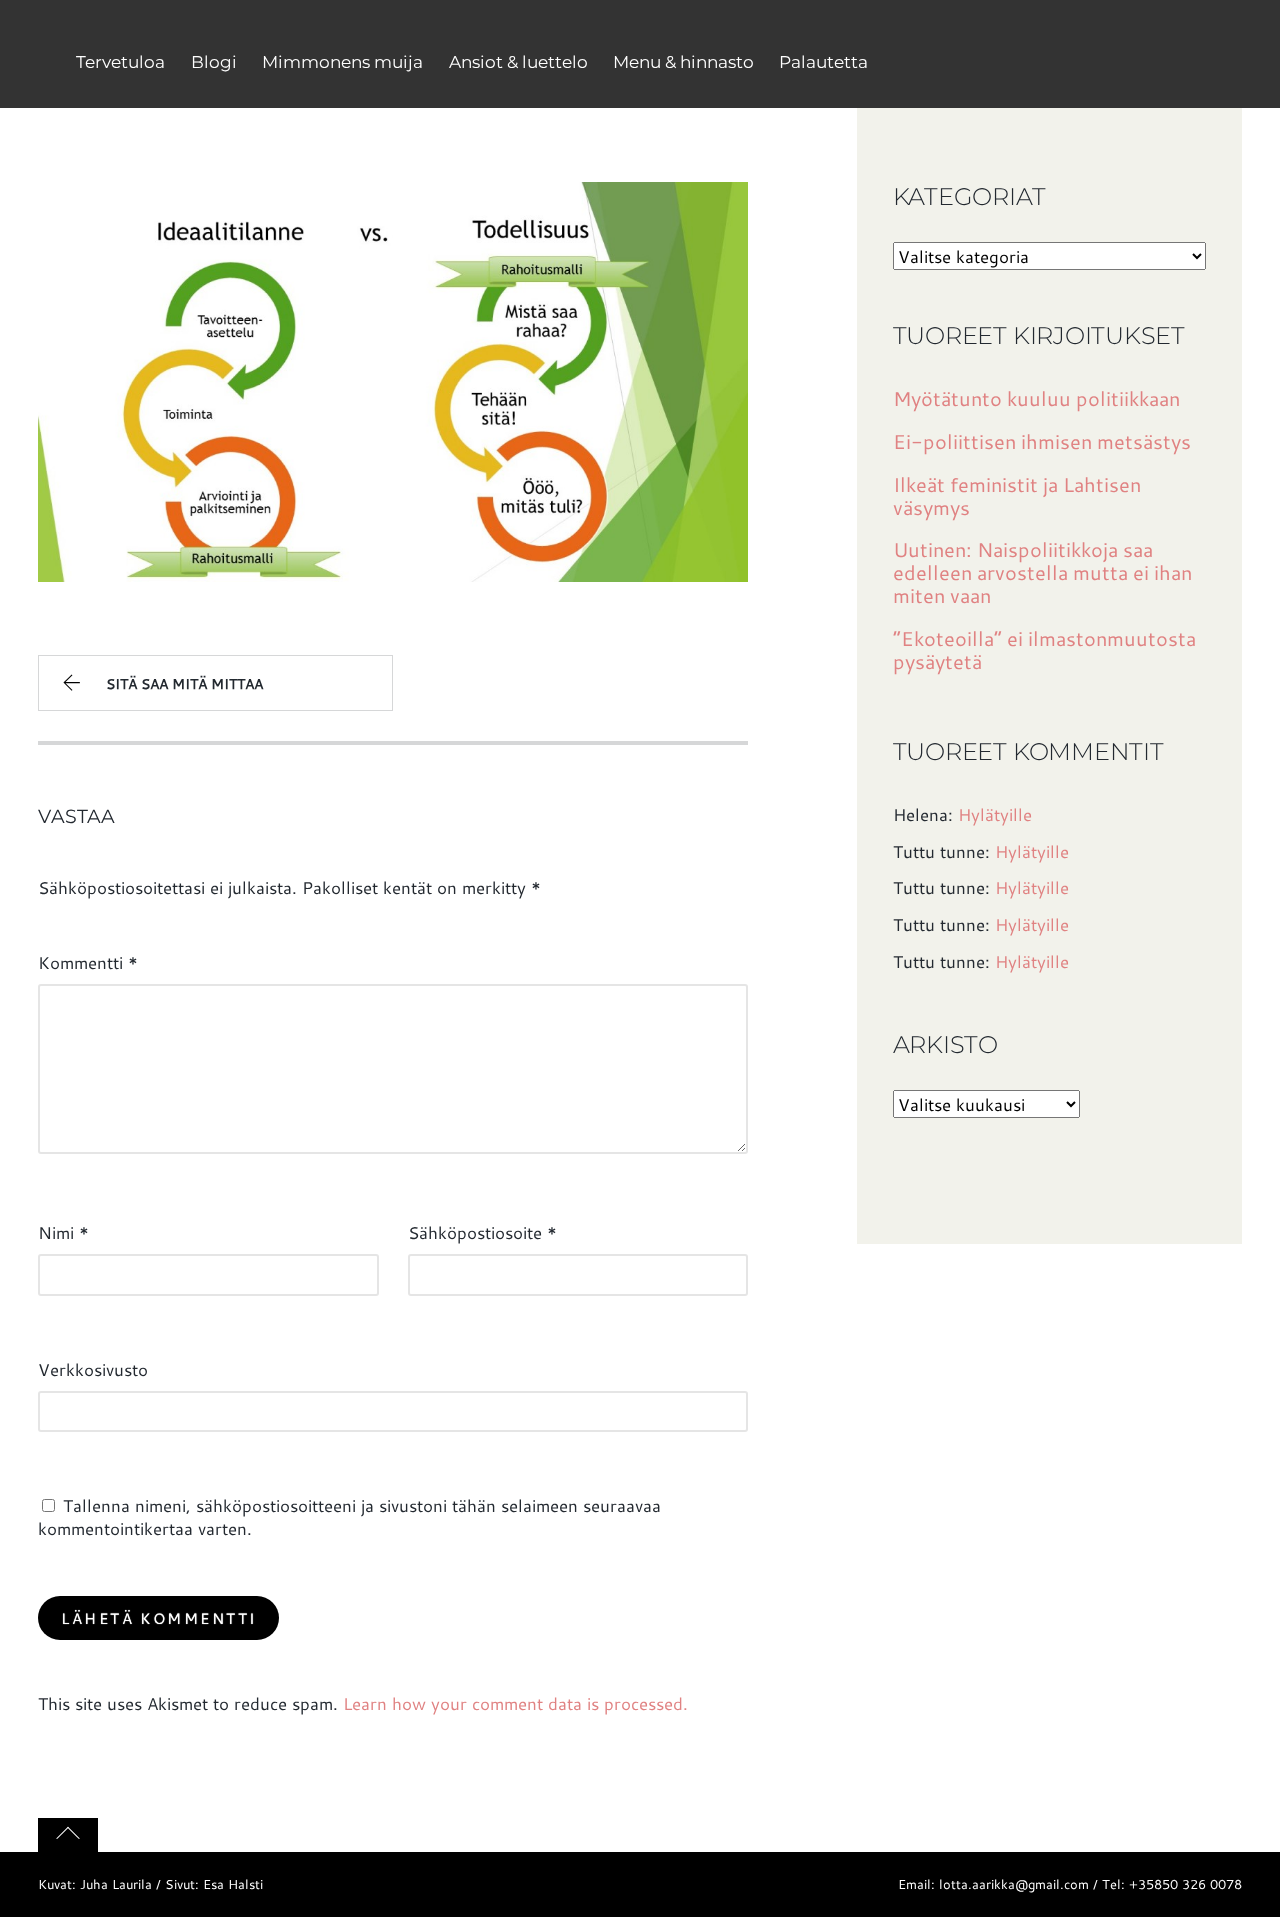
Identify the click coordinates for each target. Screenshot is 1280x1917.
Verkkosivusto (93, 1369)
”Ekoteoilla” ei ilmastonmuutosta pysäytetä (1044, 650)
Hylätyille (995, 814)
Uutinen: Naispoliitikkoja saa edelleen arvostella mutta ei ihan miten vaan (1042, 572)
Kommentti (88, 962)
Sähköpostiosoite (482, 1232)
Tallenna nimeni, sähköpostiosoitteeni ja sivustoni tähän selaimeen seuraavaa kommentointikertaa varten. (349, 1516)
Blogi (214, 62)
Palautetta (823, 62)
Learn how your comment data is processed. (515, 1703)
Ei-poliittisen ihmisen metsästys (1042, 441)
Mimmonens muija (342, 62)
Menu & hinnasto (683, 62)
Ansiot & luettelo (518, 62)
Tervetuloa (120, 62)
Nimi (63, 1232)
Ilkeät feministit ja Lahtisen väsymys (1017, 496)
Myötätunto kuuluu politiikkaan (1036, 398)
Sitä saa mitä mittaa (184, 683)
